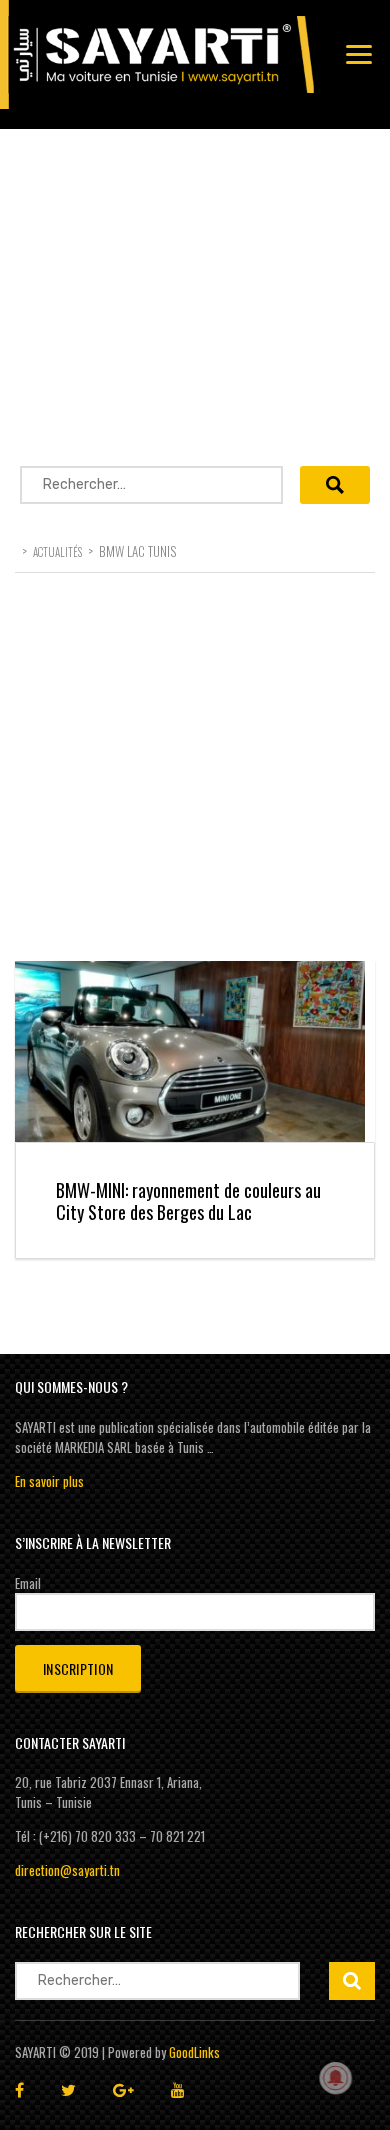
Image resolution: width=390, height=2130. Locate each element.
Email (28, 1583)
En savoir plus (49, 1481)
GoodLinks (194, 2052)
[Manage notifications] (336, 2078)
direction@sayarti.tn (67, 1870)
